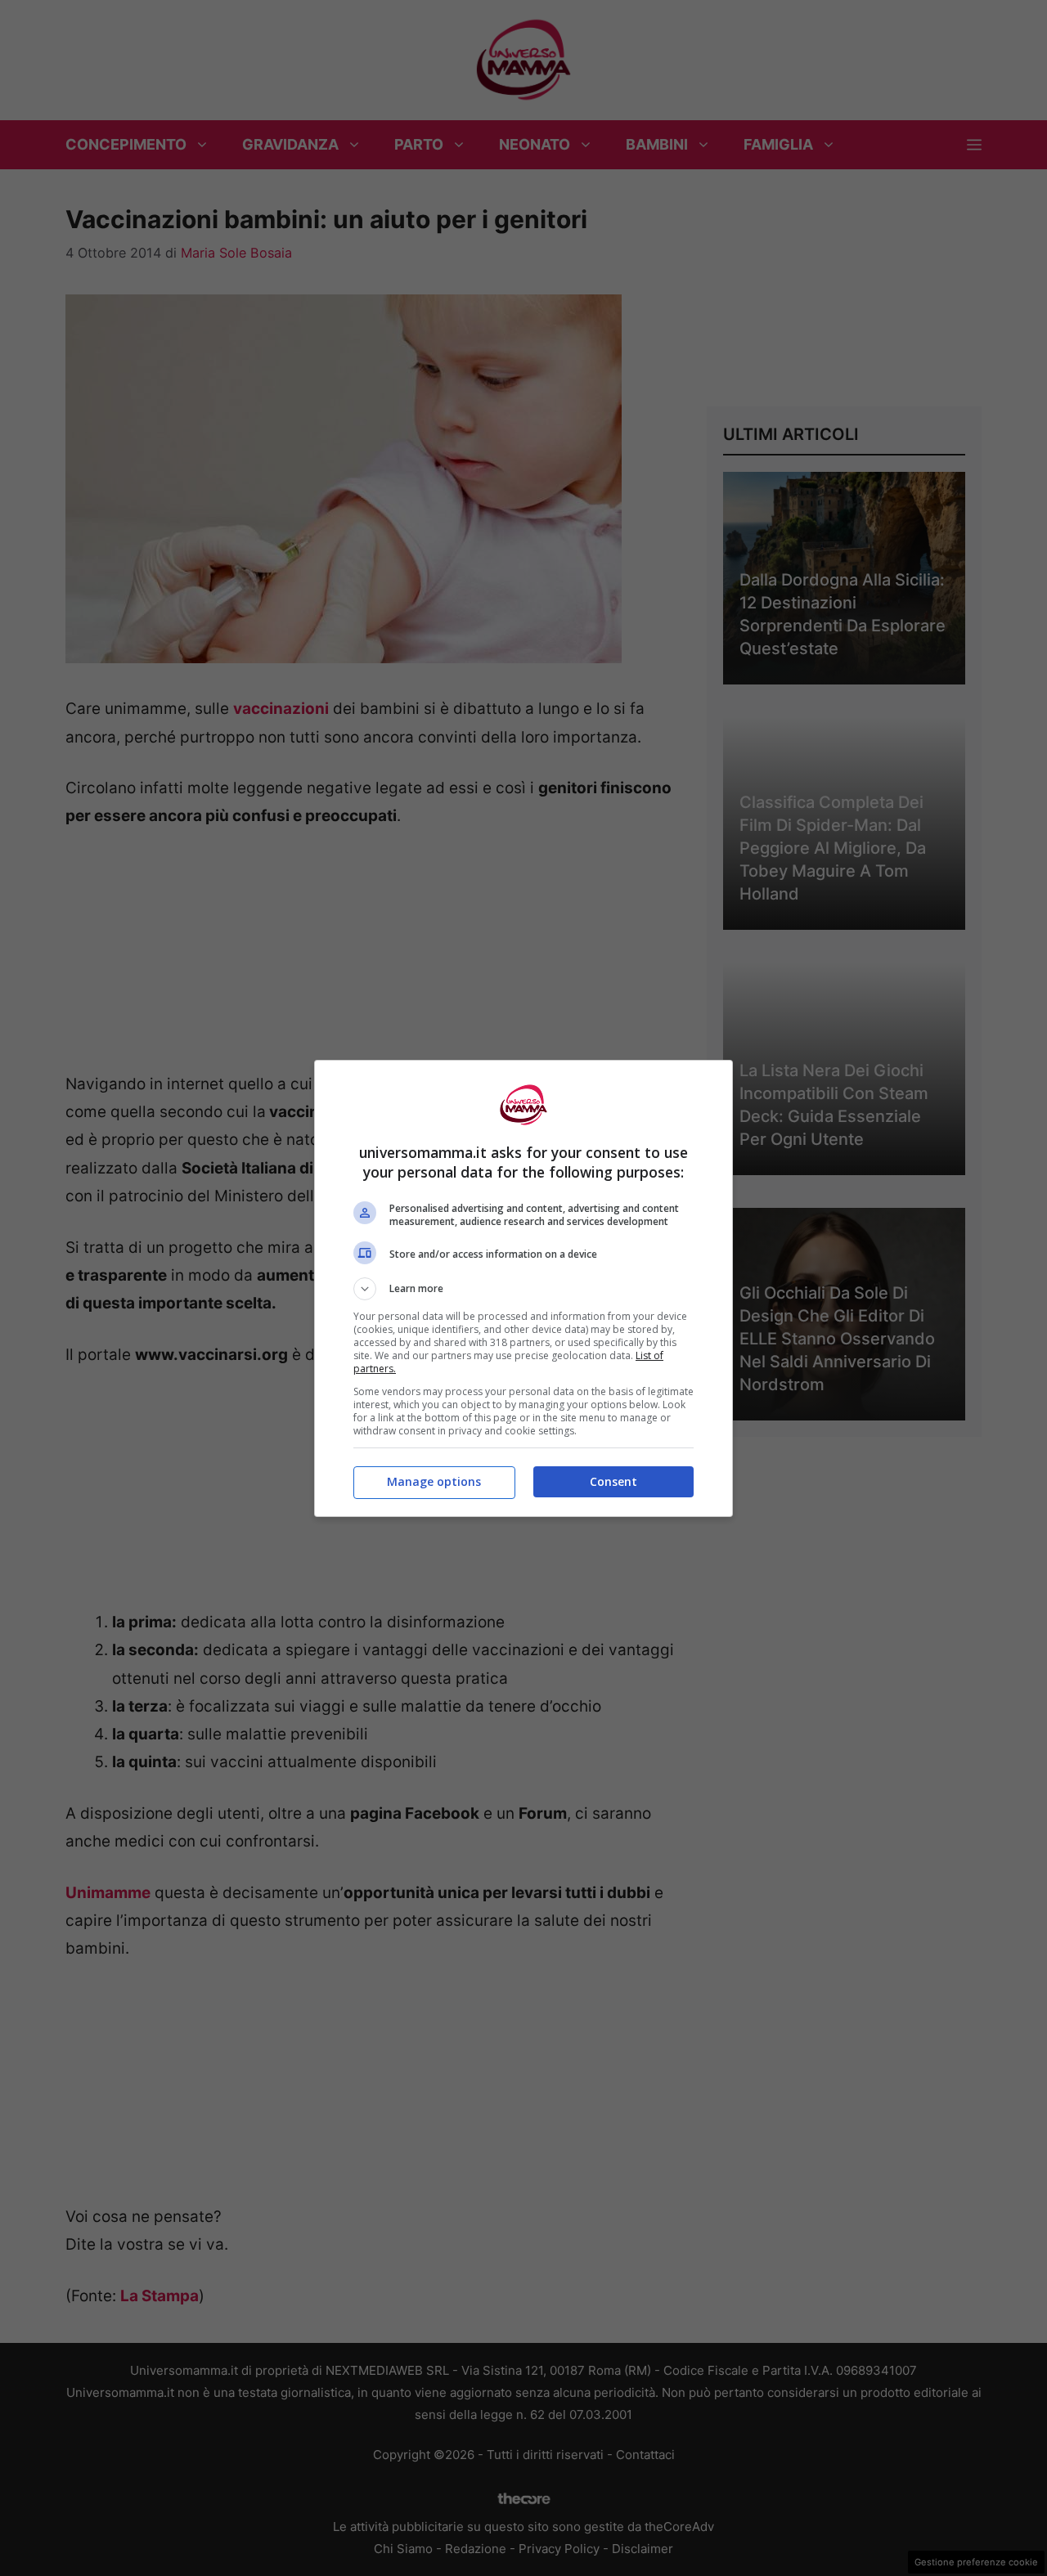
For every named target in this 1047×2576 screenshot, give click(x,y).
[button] (523, 1289)
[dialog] (523, 1288)
